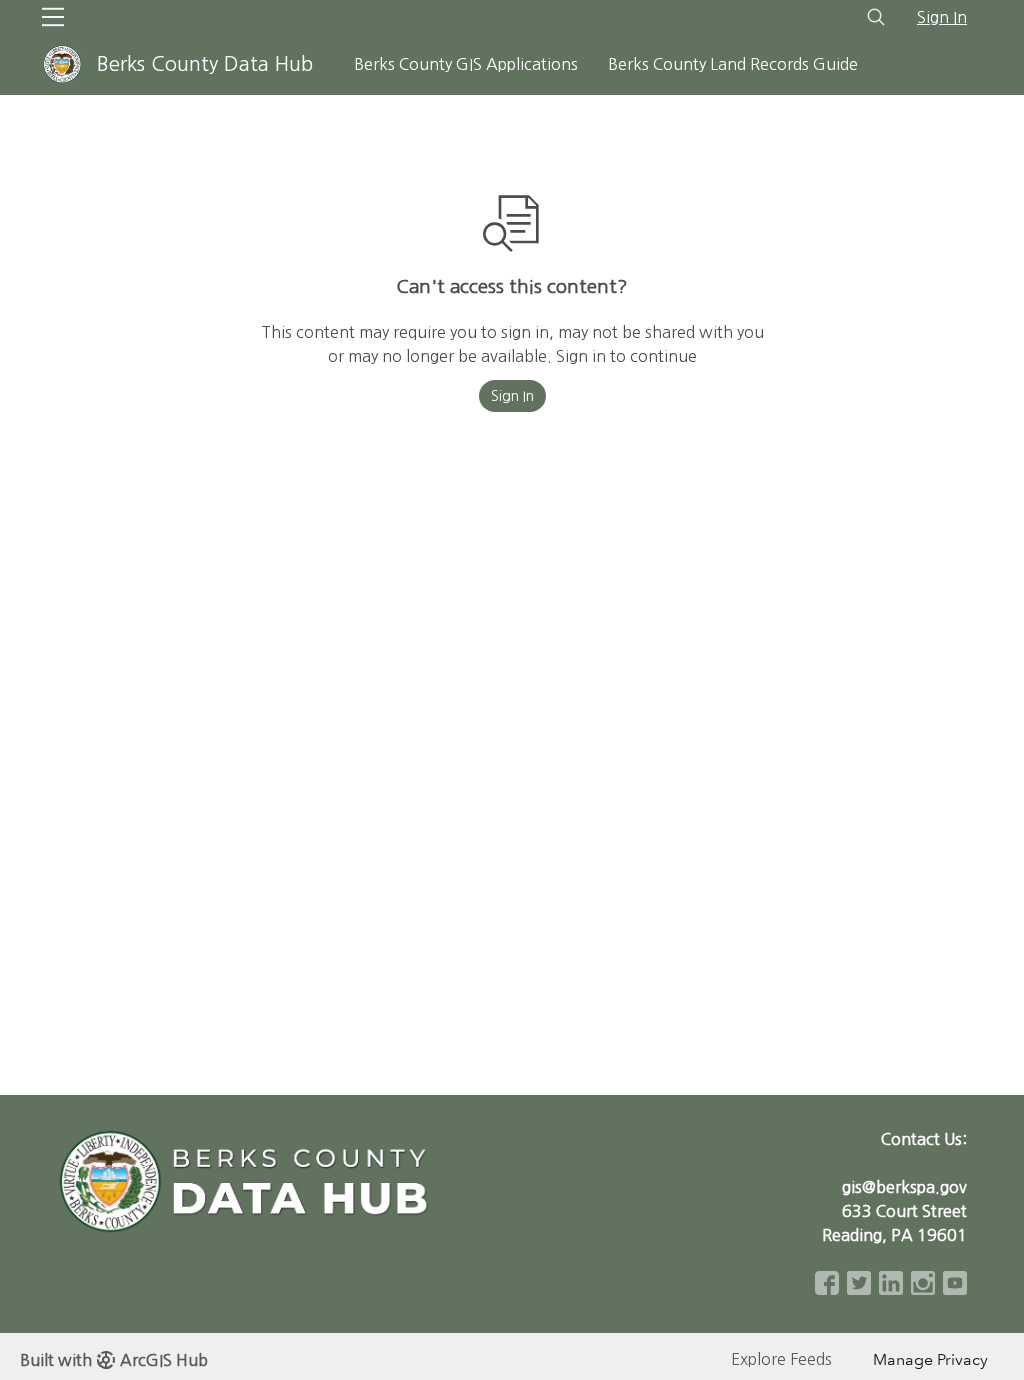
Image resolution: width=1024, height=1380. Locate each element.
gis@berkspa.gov (904, 1187)
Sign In (942, 17)
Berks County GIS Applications (466, 64)
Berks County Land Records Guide (733, 64)
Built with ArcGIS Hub (114, 1360)
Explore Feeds (781, 1359)
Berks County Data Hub (205, 64)
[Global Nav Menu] (53, 17)
